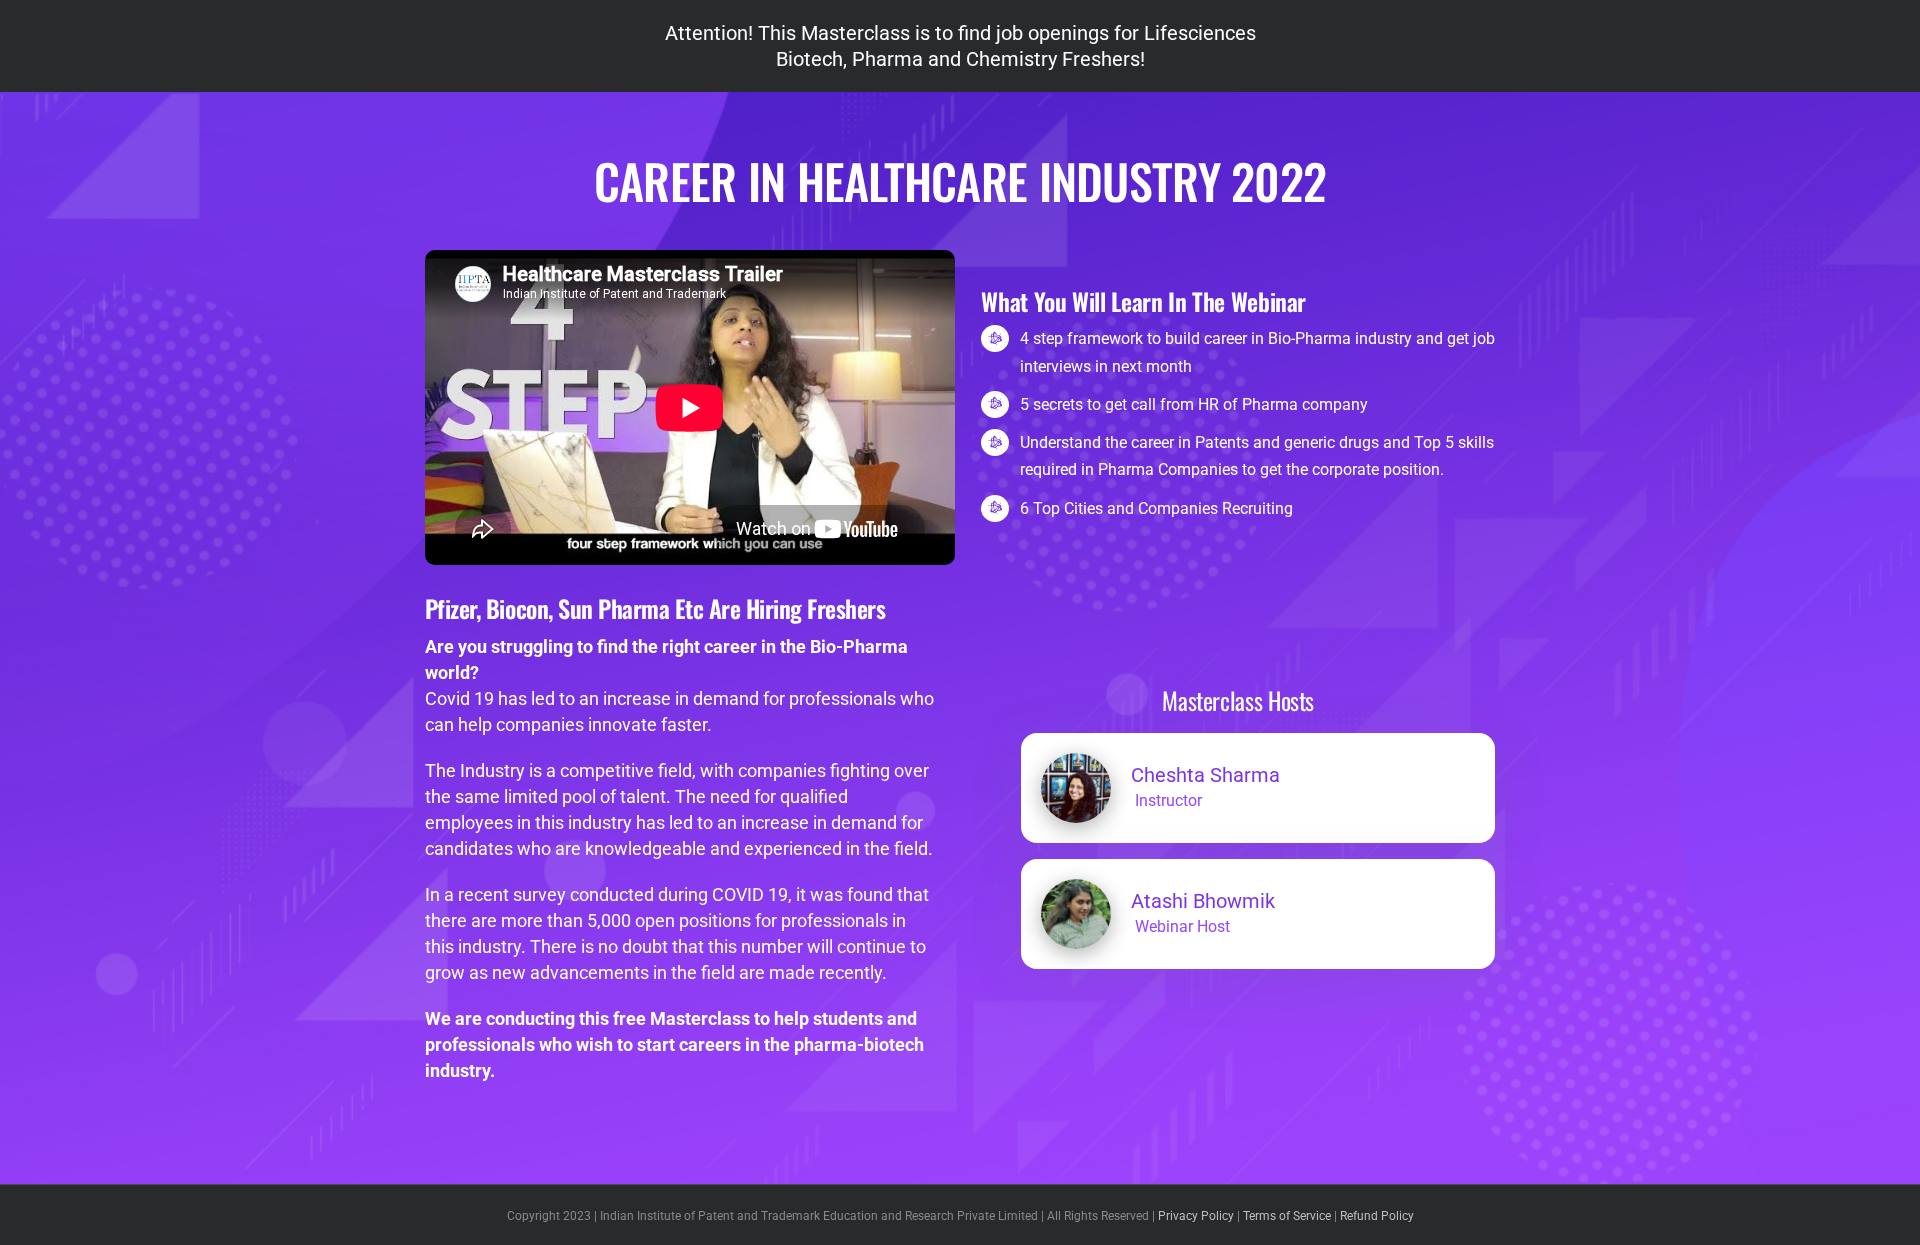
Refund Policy (1377, 1216)
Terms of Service (1287, 1216)
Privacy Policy (1196, 1216)
